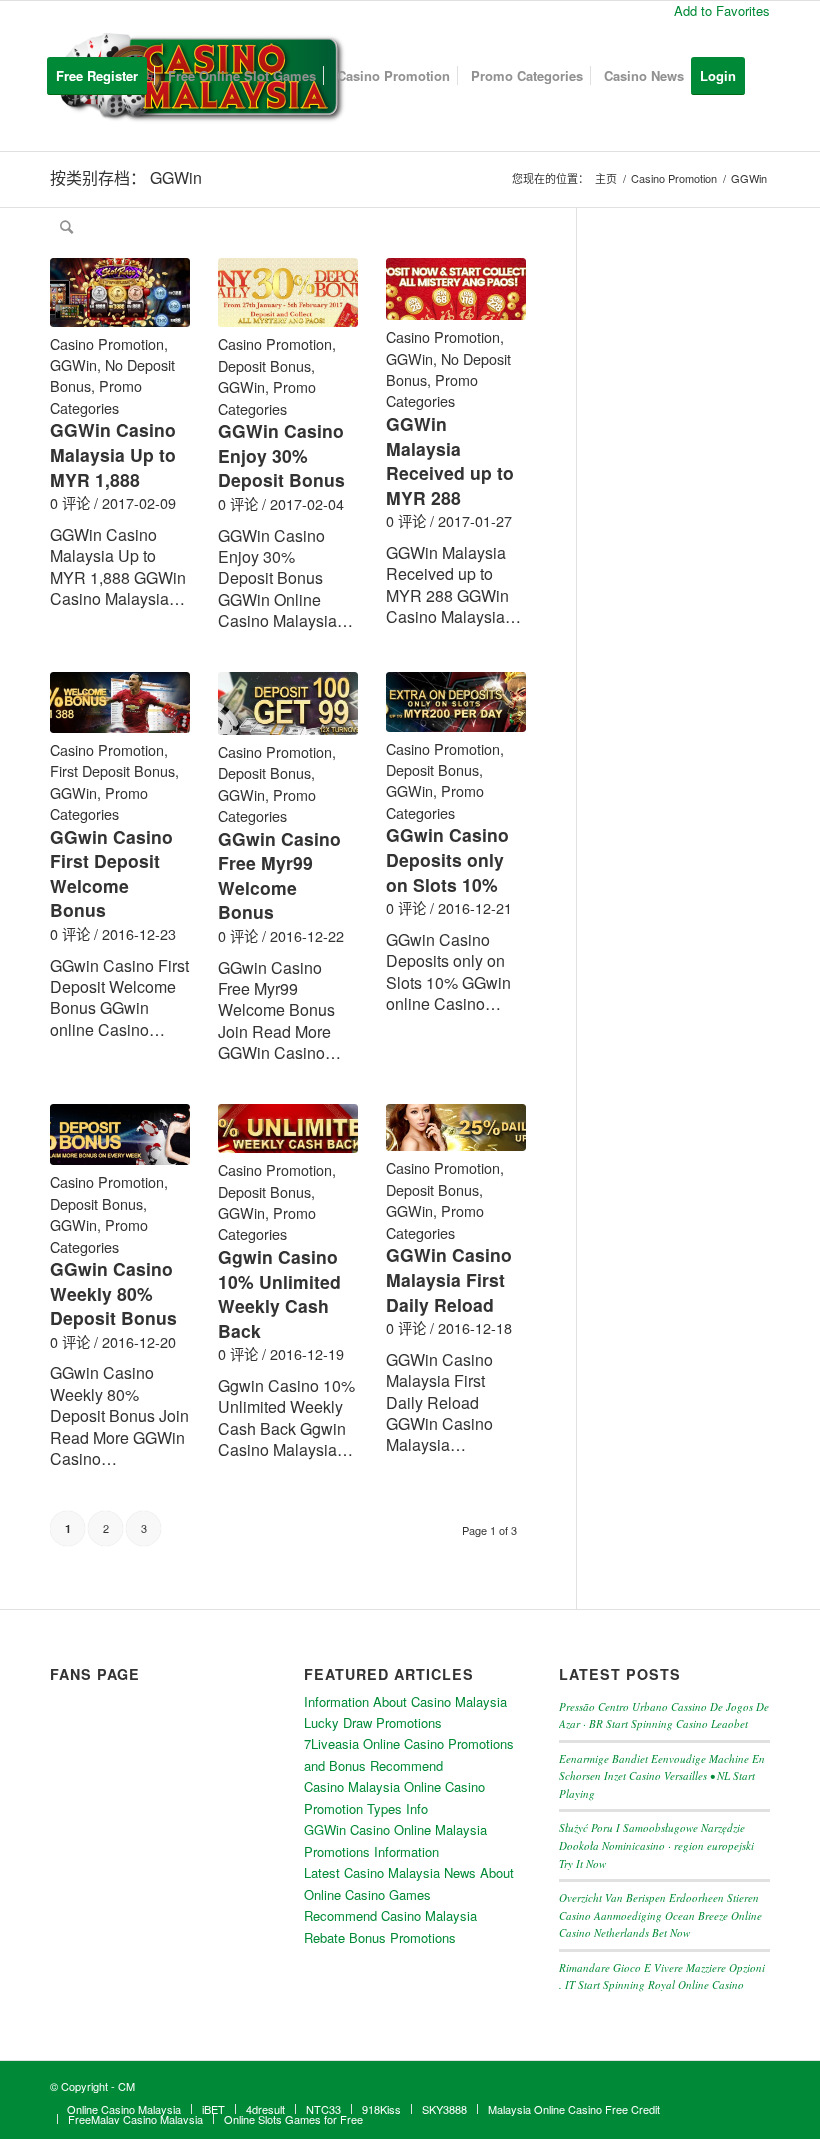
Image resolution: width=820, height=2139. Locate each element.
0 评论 (70, 502)
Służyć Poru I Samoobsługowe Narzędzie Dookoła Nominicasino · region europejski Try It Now (656, 1845)
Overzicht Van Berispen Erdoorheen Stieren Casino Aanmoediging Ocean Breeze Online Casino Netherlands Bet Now (660, 1915)
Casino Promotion (107, 343)
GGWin (73, 364)
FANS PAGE (95, 1674)
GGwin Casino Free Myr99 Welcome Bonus (279, 875)
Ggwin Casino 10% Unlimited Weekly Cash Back (279, 1293)
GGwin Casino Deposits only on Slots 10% (447, 859)
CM (126, 2086)
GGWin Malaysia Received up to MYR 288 (450, 460)
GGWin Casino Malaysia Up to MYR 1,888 (113, 454)
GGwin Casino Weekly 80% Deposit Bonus (113, 1293)
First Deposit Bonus (112, 770)
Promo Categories (96, 396)
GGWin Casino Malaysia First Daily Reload (449, 1279)
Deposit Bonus (264, 365)
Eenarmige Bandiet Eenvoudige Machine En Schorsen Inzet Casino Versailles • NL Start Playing (662, 1776)
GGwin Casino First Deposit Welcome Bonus (111, 873)
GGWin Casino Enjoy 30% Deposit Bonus (281, 455)
